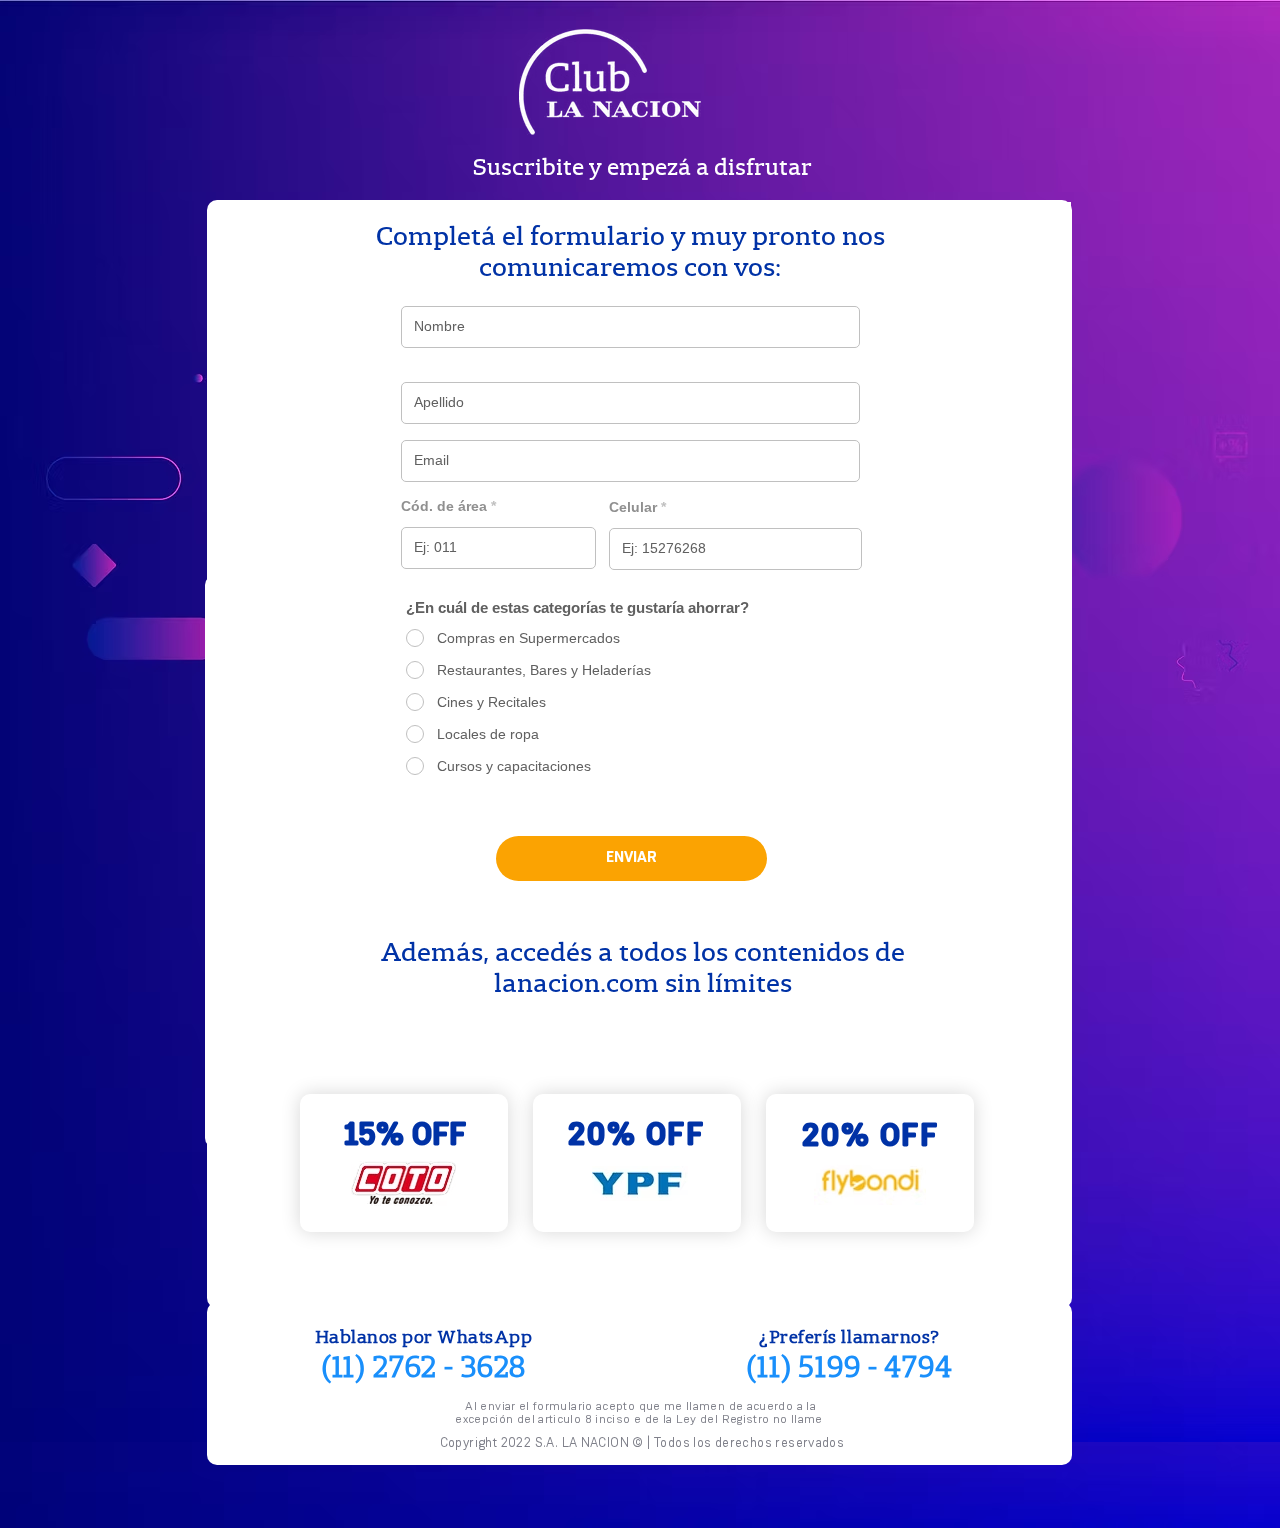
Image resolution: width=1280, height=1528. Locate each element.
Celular (633, 507)
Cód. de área (444, 506)
